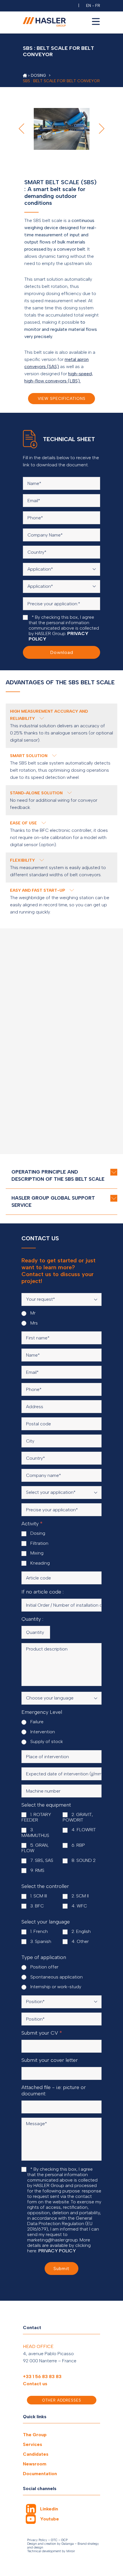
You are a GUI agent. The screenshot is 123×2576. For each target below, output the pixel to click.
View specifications (62, 399)
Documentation (40, 2474)
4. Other (80, 1941)
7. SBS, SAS (41, 1860)
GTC (54, 2540)
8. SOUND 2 (83, 1860)
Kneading (39, 1563)
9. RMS (37, 1870)
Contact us (35, 2384)
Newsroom (35, 2464)
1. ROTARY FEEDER (36, 1817)
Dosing (37, 1533)
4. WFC (79, 1906)
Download (62, 652)
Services (32, 2444)
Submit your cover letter (50, 2060)
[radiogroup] (61, 1318)
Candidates (36, 2454)
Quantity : (32, 1619)
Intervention (42, 1732)
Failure (36, 1722)
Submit (61, 2269)
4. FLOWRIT (83, 1830)
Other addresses (62, 2400)
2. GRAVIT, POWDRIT (78, 1817)
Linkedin (49, 2509)
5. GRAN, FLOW (35, 1848)
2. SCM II (80, 1896)
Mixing (36, 1553)
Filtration (39, 1543)
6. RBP (78, 1845)
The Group (35, 2435)
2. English (81, 1931)
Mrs (33, 1323)
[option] (61, 129)
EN (89, 6)
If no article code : (42, 1592)
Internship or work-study (55, 1987)
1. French (38, 1931)
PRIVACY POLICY (57, 2251)
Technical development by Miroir (51, 2551)
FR (98, 6)
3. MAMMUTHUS (35, 1833)
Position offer (44, 1967)
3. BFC (36, 1906)
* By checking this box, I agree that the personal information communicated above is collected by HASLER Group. (64, 628)
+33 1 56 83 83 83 (42, 2376)
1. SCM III (38, 1896)
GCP (64, 2540)
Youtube (49, 2519)
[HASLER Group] (25, 75)
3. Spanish (40, 1941)
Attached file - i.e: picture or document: (54, 2090)
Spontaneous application (56, 1977)
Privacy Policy (37, 2540)
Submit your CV (42, 2033)
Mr (32, 1313)
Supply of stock (46, 1741)
